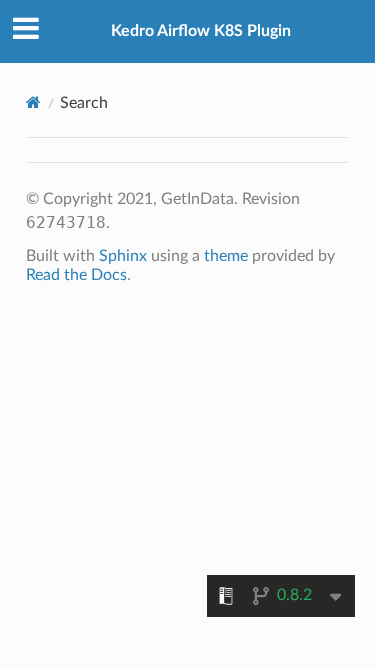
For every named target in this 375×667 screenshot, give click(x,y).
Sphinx (123, 256)
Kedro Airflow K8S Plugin (201, 31)
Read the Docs (76, 275)
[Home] (33, 102)
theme (226, 256)
